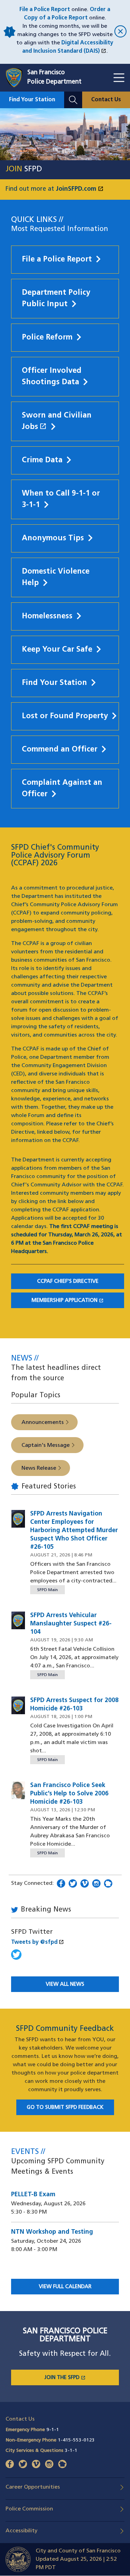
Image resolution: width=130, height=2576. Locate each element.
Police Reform (47, 338)
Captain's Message (46, 1445)
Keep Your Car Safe (57, 650)
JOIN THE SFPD (82, 2378)
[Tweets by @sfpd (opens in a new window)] (16, 1958)
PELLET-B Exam (33, 2195)
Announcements (43, 1423)
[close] (119, 32)
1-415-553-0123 (76, 2440)
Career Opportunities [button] (33, 2487)
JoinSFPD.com (80, 189)
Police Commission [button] (29, 2509)
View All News (65, 1985)
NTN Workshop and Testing (52, 2232)
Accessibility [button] (21, 2531)
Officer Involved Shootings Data (52, 377)
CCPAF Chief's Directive (68, 1282)
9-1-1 (53, 2430)
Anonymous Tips (53, 538)
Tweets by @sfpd (38, 1942)
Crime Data (42, 460)
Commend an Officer (60, 750)
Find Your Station (32, 100)
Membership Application (78, 1301)
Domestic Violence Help (56, 577)
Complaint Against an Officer (62, 789)
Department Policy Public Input (56, 299)
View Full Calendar (65, 2287)
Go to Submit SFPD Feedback (65, 2108)
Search (73, 96)
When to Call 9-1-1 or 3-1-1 (61, 499)
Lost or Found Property (65, 716)
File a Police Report (45, 10)
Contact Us (106, 100)
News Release (39, 1468)
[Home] (16, 78)
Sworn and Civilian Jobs (65, 421)
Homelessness (47, 616)
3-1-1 (71, 2451)
